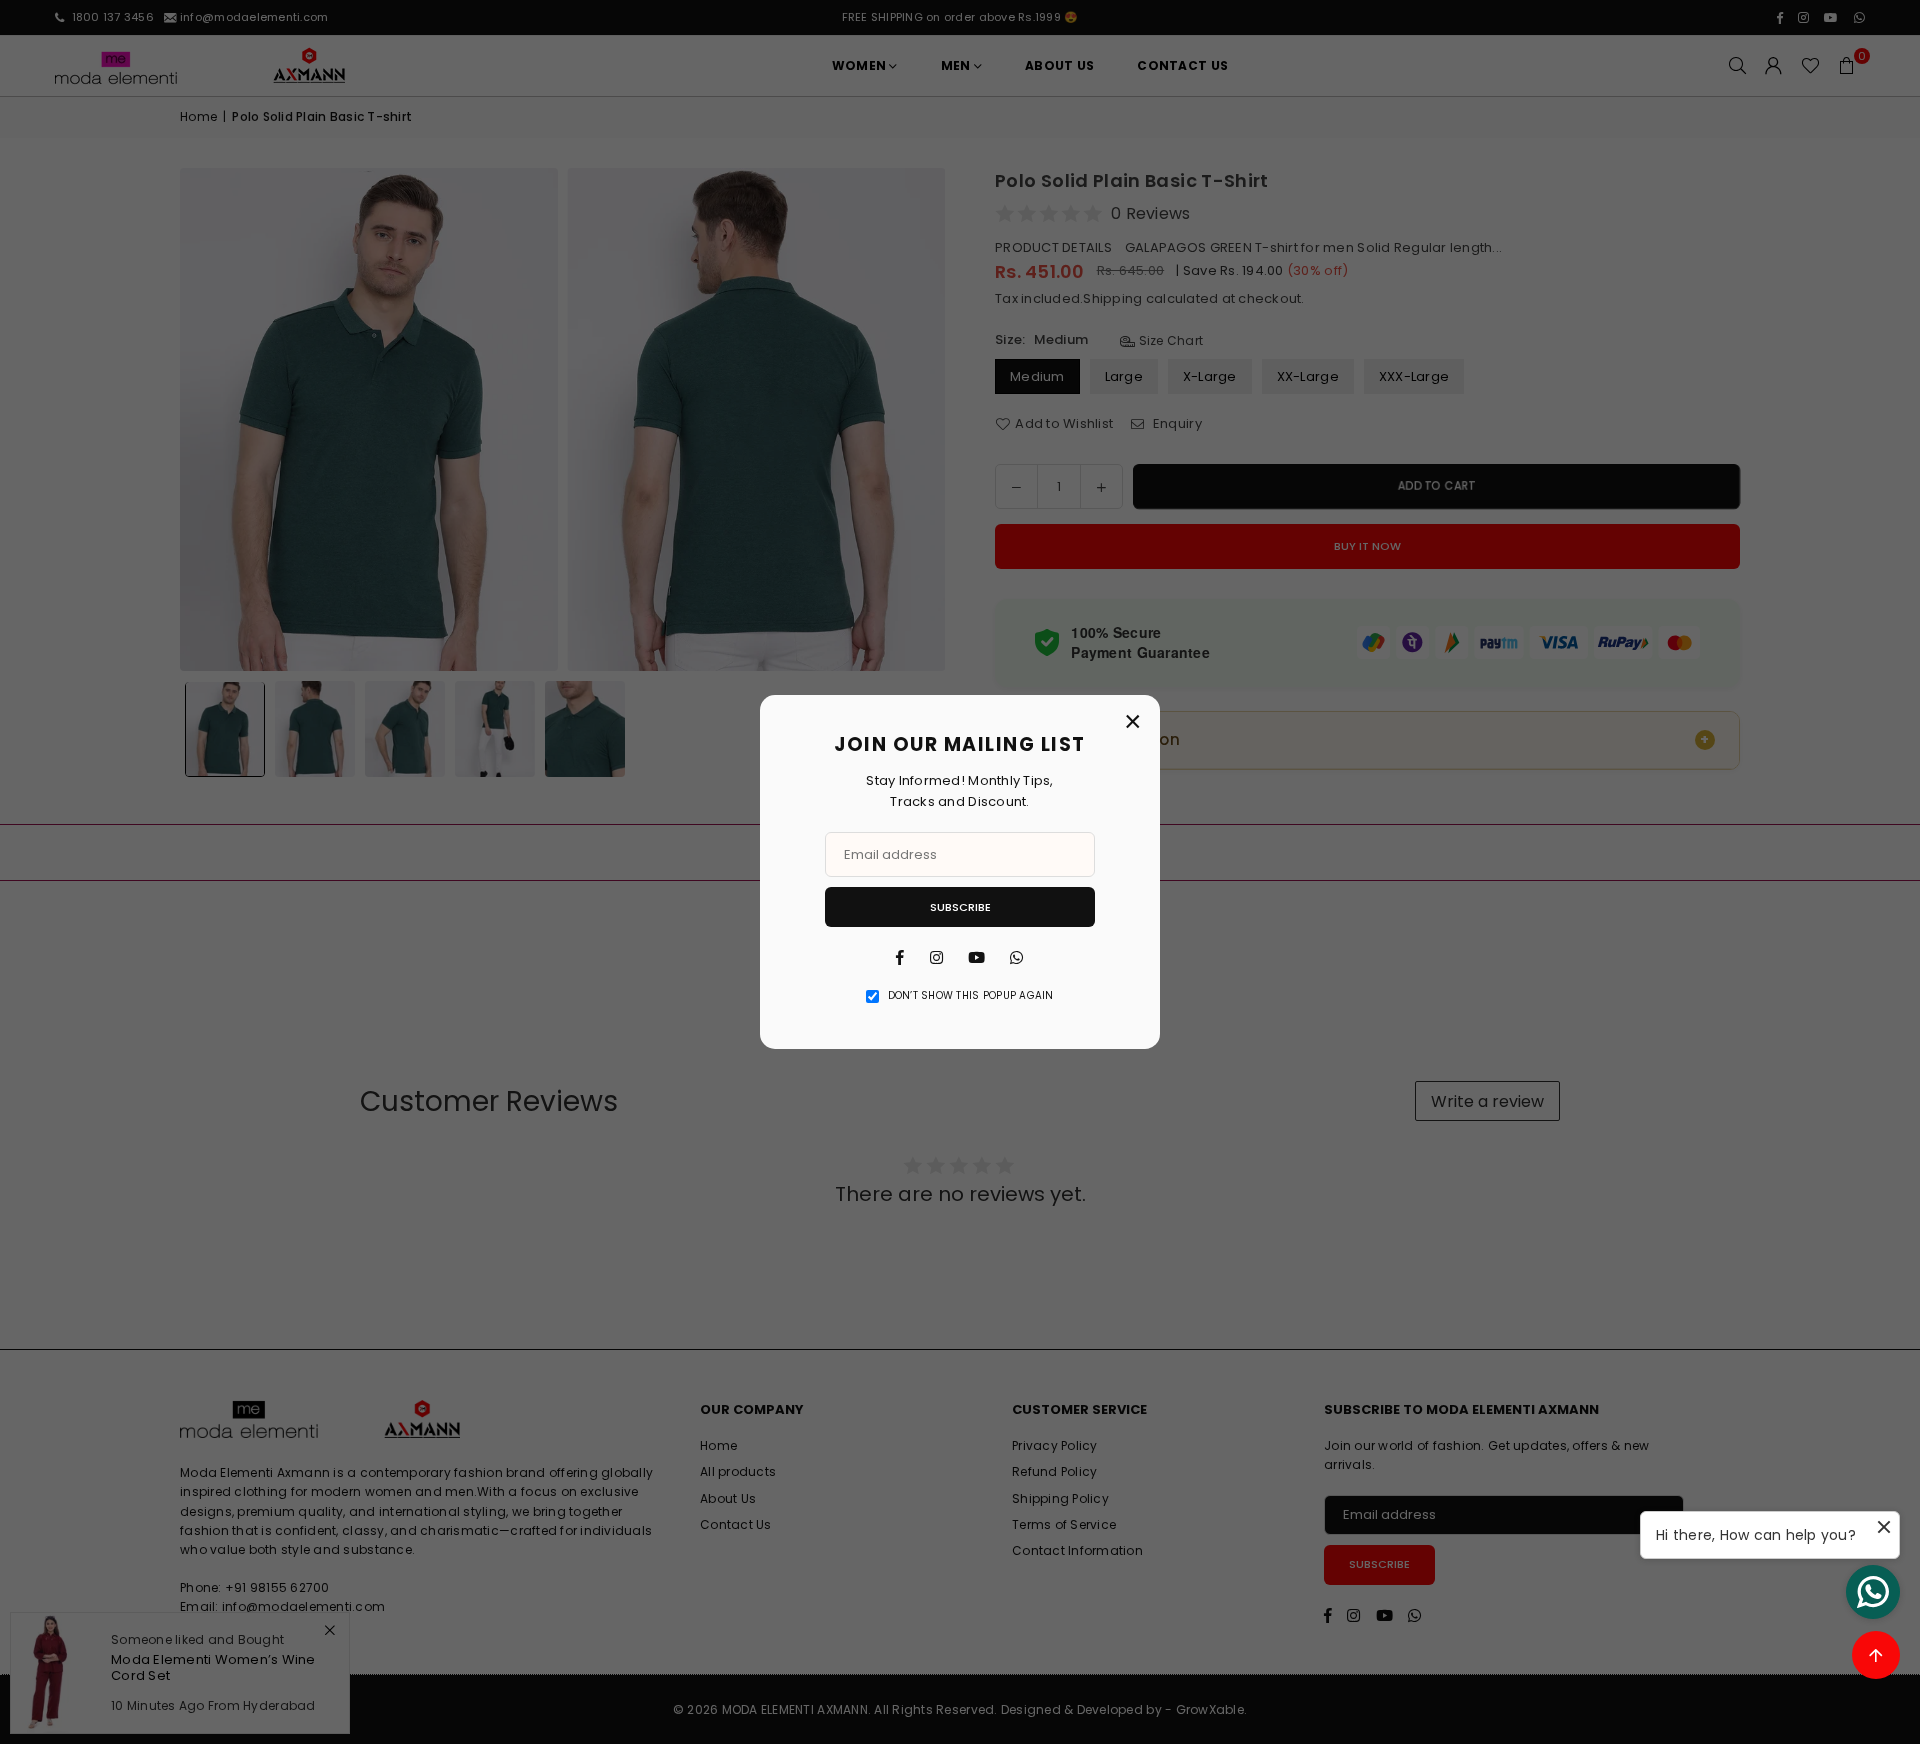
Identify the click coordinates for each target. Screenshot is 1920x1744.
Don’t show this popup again (971, 995)
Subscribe (960, 907)
